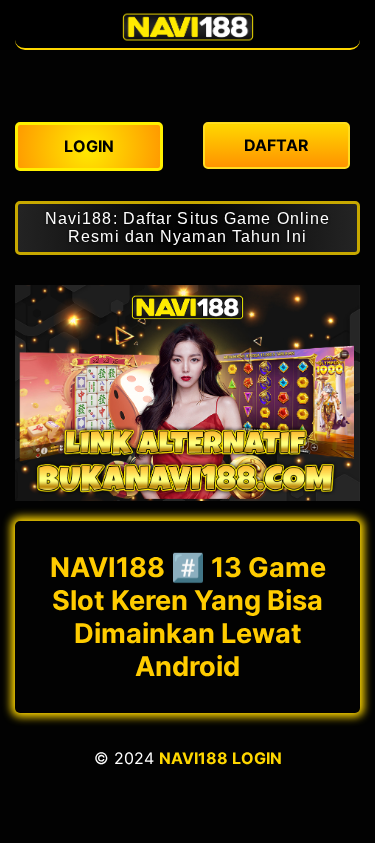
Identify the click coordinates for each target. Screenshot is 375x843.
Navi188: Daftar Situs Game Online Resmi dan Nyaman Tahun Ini (187, 227)
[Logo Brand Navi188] (188, 38)
